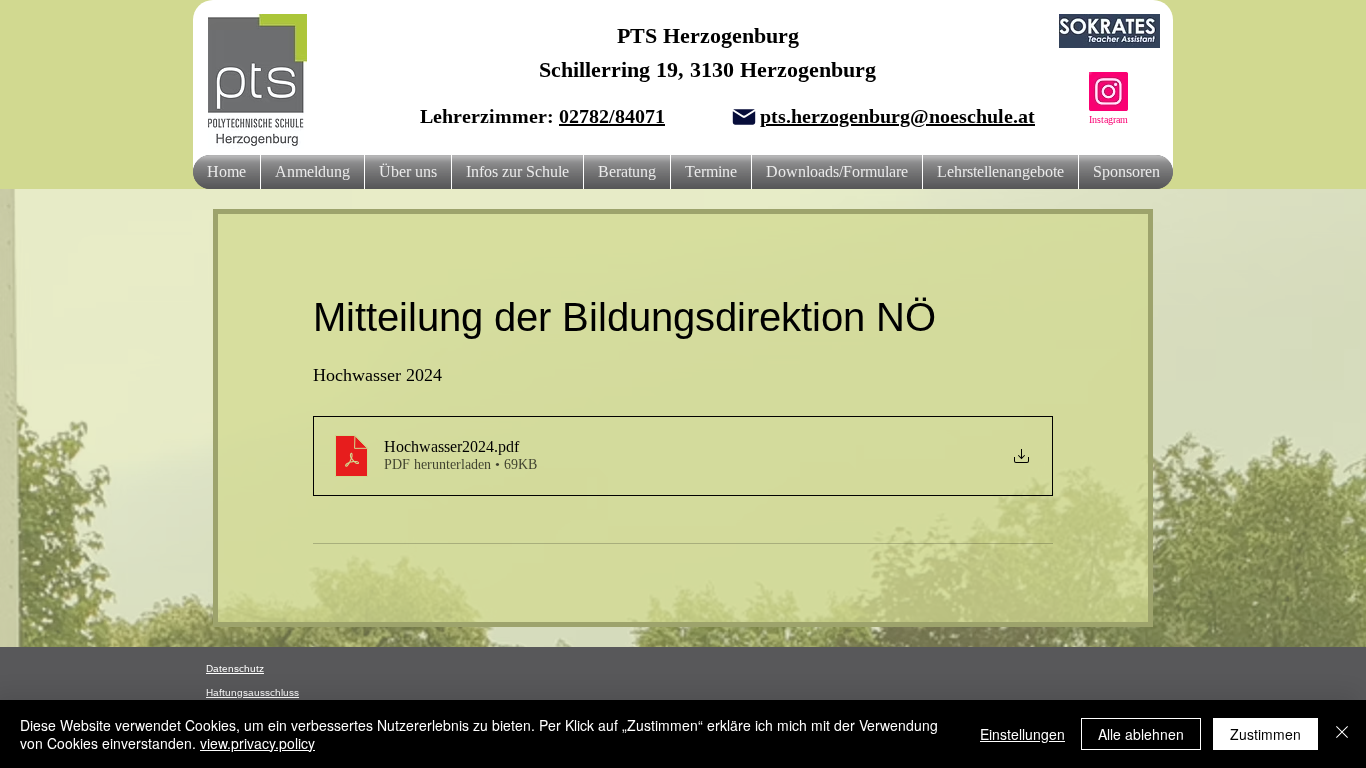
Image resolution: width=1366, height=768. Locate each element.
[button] (408, 172)
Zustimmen (1265, 734)
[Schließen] (1342, 734)
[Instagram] (1108, 91)
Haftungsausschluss (252, 692)
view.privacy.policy (257, 743)
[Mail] (744, 117)
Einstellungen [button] (1022, 734)
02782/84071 (612, 116)
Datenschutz (235, 668)
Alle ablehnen (1141, 734)
